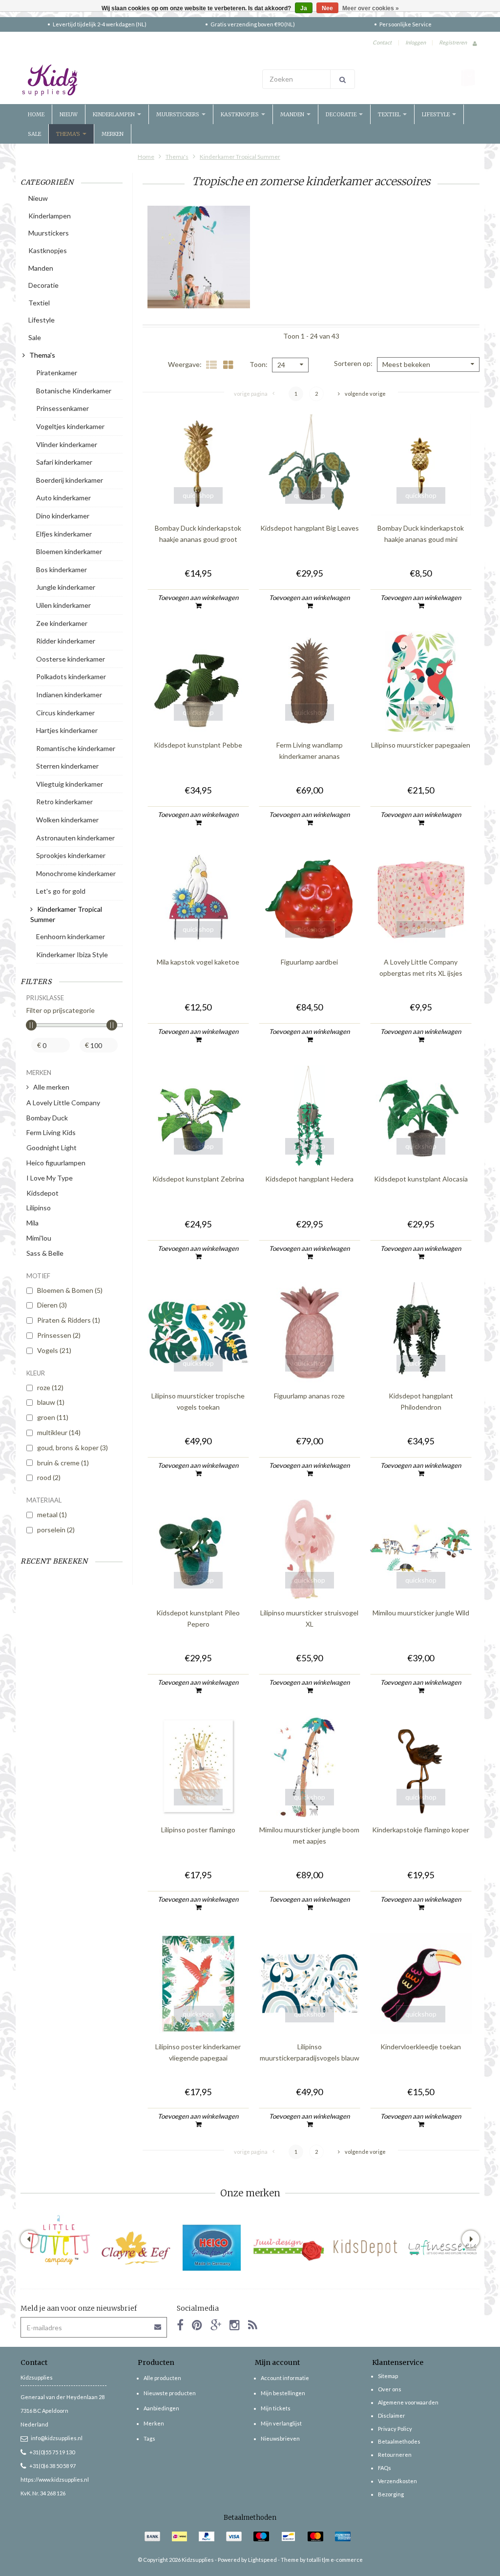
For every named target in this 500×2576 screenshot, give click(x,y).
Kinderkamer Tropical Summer (240, 157)
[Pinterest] (197, 2325)
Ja (304, 8)
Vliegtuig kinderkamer (70, 784)
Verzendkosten (397, 2481)
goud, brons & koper (73, 1448)
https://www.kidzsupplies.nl (55, 2479)
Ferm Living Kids (51, 1132)
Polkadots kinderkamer (71, 676)
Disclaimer (392, 2415)
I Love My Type (50, 1178)
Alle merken (51, 1087)
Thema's (69, 134)
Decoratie (342, 114)
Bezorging (391, 2494)
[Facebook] (180, 2325)
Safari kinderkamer (64, 462)
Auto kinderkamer (63, 498)
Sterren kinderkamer (67, 766)
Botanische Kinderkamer (74, 391)
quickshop (198, 495)
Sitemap (388, 2376)
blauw (51, 1402)
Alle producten (162, 2378)
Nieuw (69, 114)
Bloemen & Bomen (70, 1290)
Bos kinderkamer (62, 569)
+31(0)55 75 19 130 (52, 2452)
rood (49, 1477)
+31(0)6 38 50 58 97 (52, 2466)
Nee (327, 8)
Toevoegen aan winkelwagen (198, 598)
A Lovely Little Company (63, 1103)
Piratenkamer (57, 373)
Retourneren (395, 2455)
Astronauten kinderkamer (75, 838)
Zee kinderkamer (62, 623)
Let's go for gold (61, 891)
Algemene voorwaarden (408, 2402)
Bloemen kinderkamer (69, 551)
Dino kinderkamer (63, 516)
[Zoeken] (343, 79)
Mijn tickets (276, 2408)
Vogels (54, 1350)
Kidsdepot (42, 1193)
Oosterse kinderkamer (71, 659)
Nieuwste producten (170, 2393)
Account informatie (285, 2378)
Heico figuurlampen (56, 1163)
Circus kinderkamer (65, 713)
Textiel (390, 114)
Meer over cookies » (371, 8)
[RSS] (253, 2325)
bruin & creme (63, 1463)
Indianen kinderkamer (69, 695)
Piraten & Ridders (69, 1320)
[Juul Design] (289, 2248)
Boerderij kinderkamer (70, 480)
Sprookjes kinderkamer (71, 855)
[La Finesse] (442, 2248)
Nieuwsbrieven (280, 2438)
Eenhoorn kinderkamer (71, 936)
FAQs (385, 2468)
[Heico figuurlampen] (212, 2248)
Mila (32, 1223)
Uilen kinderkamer (63, 605)
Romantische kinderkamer (76, 748)
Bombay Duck (47, 1118)
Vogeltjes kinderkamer (70, 426)
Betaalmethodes (399, 2441)
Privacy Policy (395, 2429)
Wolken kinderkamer (67, 820)
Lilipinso (39, 1208)
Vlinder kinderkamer (67, 444)
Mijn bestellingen (283, 2393)
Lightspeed (262, 2560)
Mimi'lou (39, 1238)
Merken (113, 134)
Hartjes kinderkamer (67, 730)
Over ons (390, 2389)
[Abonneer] (158, 2324)
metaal (52, 1514)
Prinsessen (59, 1335)
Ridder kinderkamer (66, 641)
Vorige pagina (251, 394)
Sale (34, 134)
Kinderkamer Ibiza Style (72, 955)
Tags (149, 2438)
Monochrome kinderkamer (76, 873)
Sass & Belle (45, 1253)
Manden (293, 114)
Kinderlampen (115, 114)
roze (50, 1387)
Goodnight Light (52, 1148)
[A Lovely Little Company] (59, 2240)
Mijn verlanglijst (281, 2423)
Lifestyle (437, 114)
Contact (382, 42)
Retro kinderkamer (64, 802)
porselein (56, 1530)
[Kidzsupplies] (133, 80)
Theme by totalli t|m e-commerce (322, 2560)
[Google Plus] (216, 2325)
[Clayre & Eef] (135, 2248)
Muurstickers (178, 114)
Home (36, 114)
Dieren (52, 1305)
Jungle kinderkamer (66, 587)
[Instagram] (235, 2325)
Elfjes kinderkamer (64, 534)
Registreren (453, 42)
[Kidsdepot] (365, 2248)
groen (53, 1417)
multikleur (59, 1432)
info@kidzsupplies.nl (57, 2438)
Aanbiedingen (161, 2408)
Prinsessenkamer (62, 408)
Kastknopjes (240, 114)
